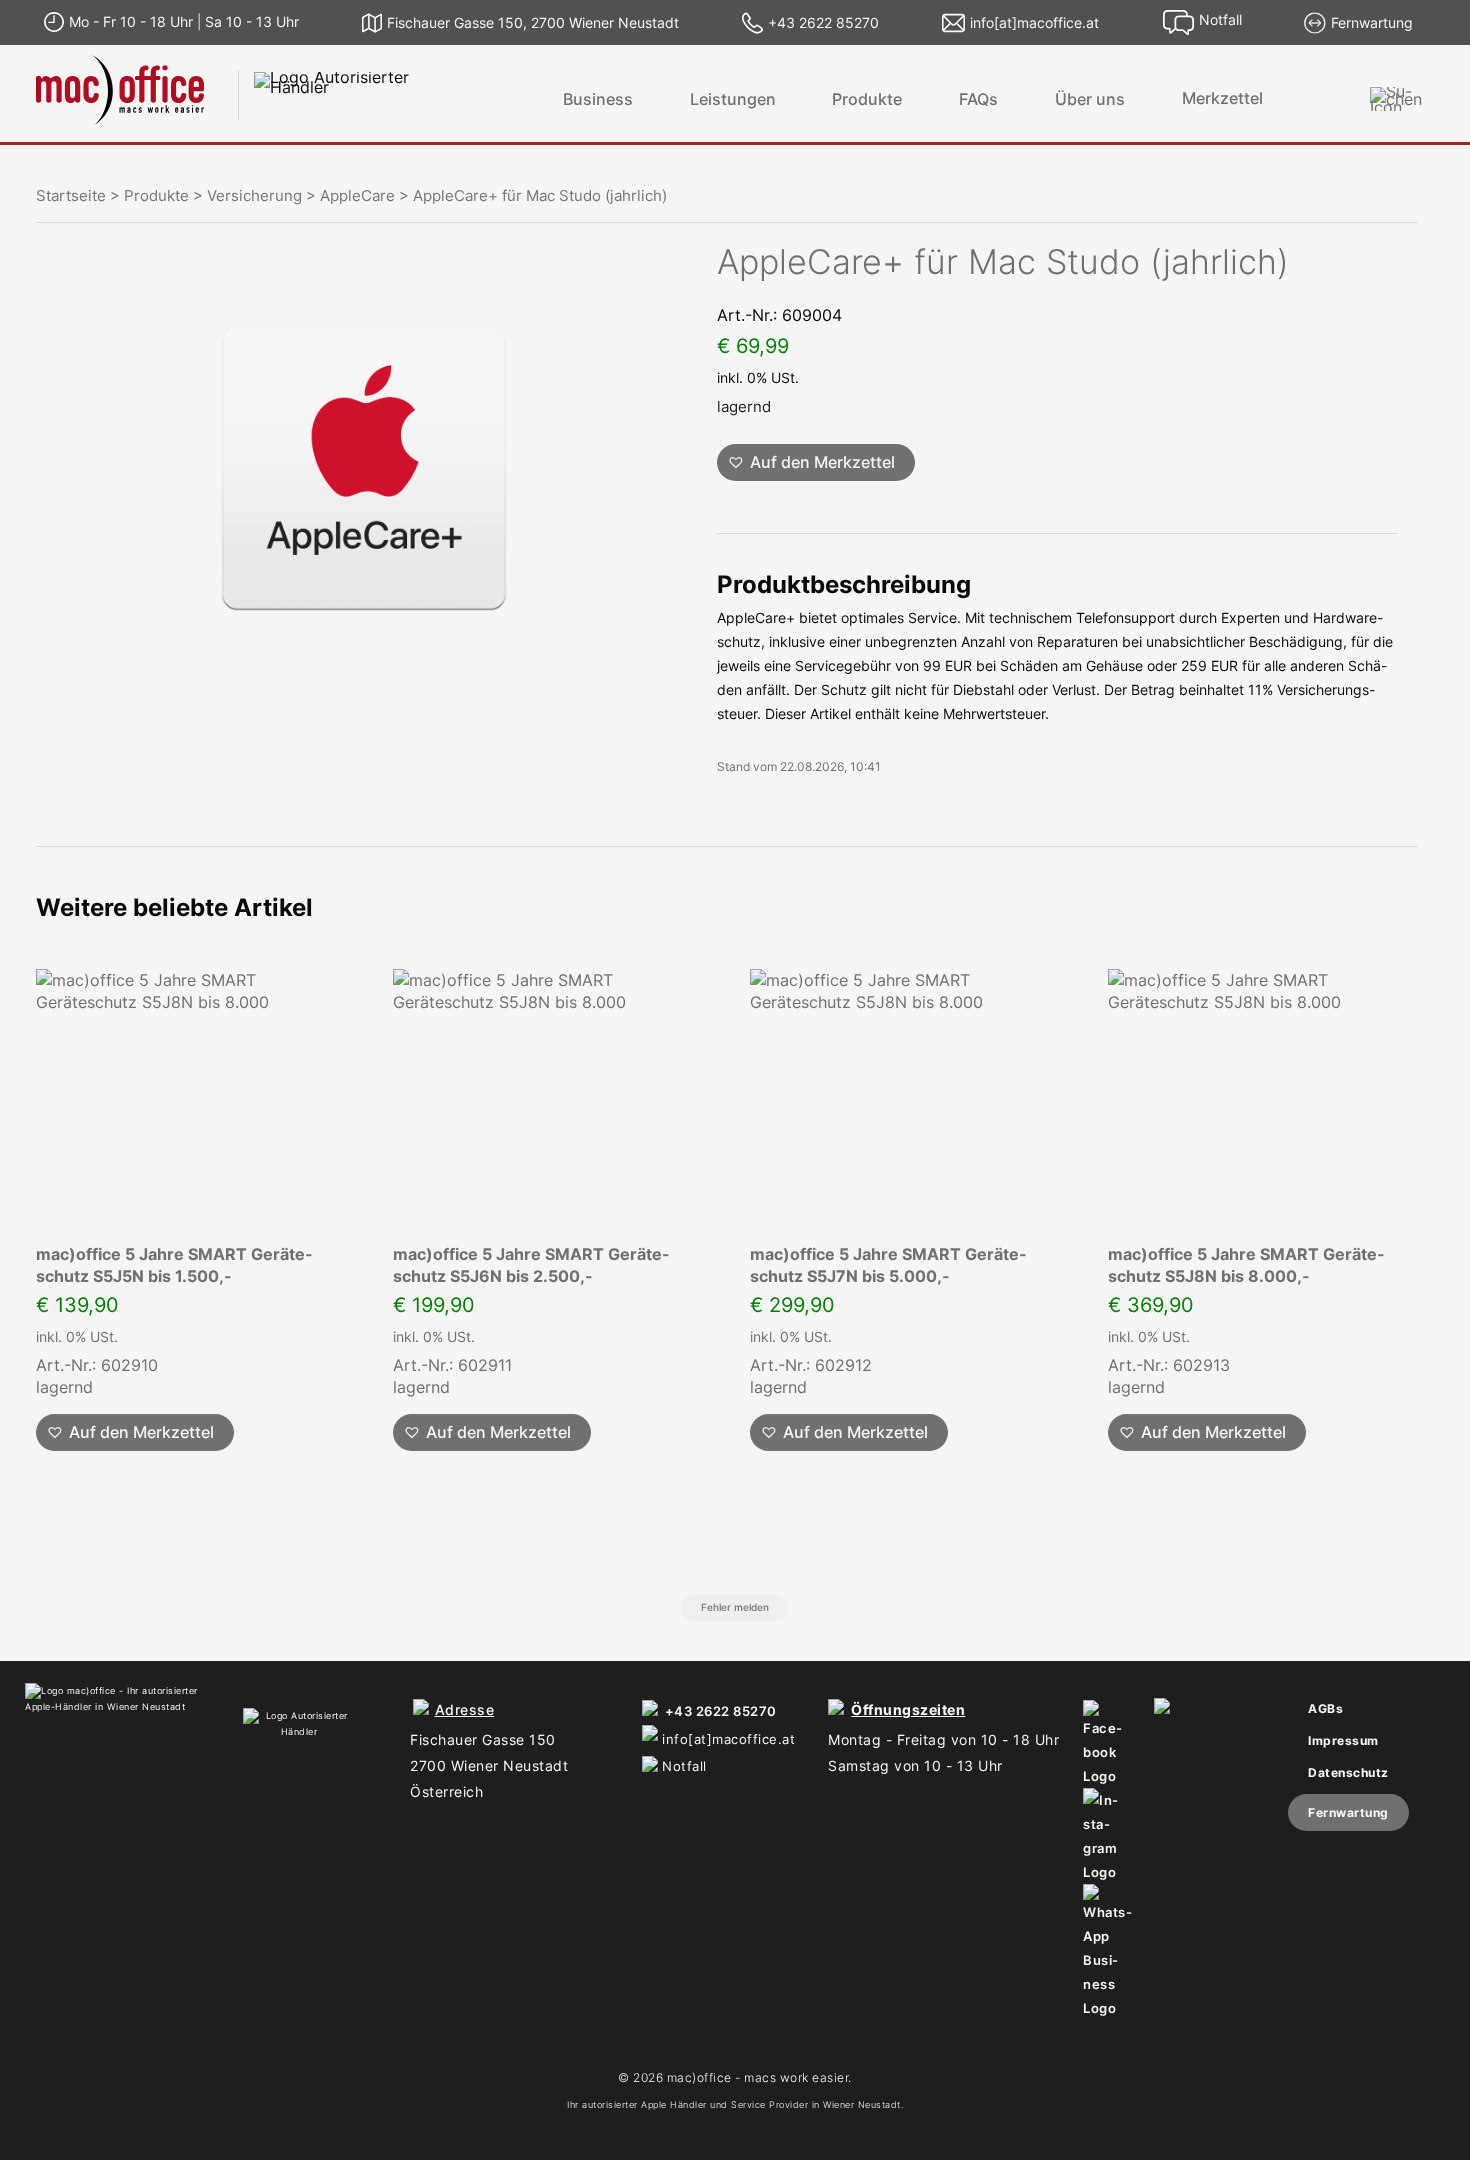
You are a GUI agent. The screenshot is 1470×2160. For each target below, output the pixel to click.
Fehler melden (735, 1607)
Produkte (867, 99)
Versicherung (254, 196)
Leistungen (733, 99)
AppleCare (357, 196)
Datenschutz (1348, 1772)
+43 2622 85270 (721, 1711)
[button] (816, 462)
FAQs (978, 99)
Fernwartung (1348, 1812)
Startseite (71, 196)
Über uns (1090, 99)
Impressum (1343, 1740)
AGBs (1325, 1708)
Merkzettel (1222, 98)
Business (598, 99)
